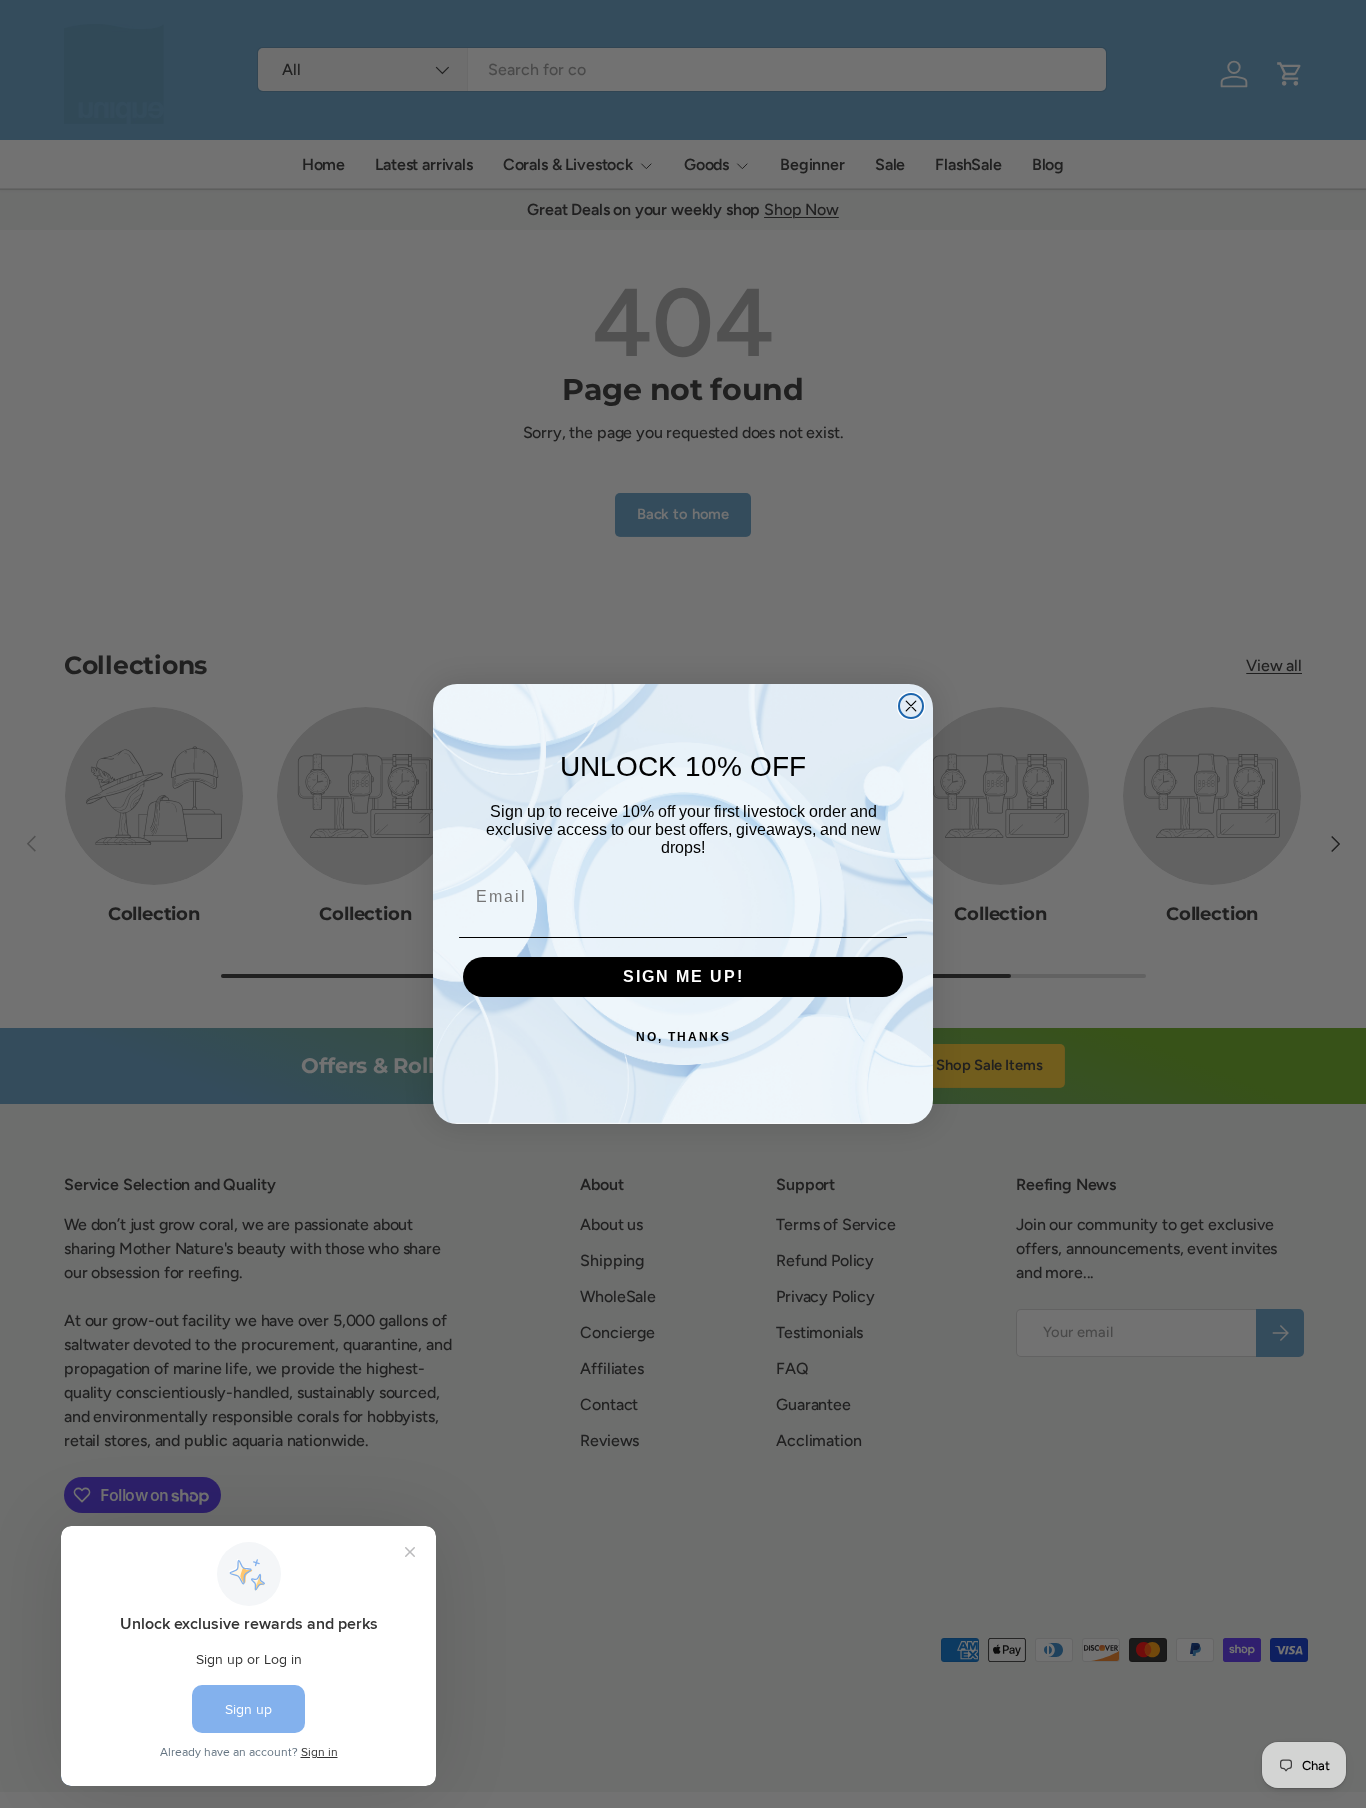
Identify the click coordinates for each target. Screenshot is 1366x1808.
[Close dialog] (911, 706)
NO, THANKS (683, 1037)
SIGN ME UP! (683, 976)
